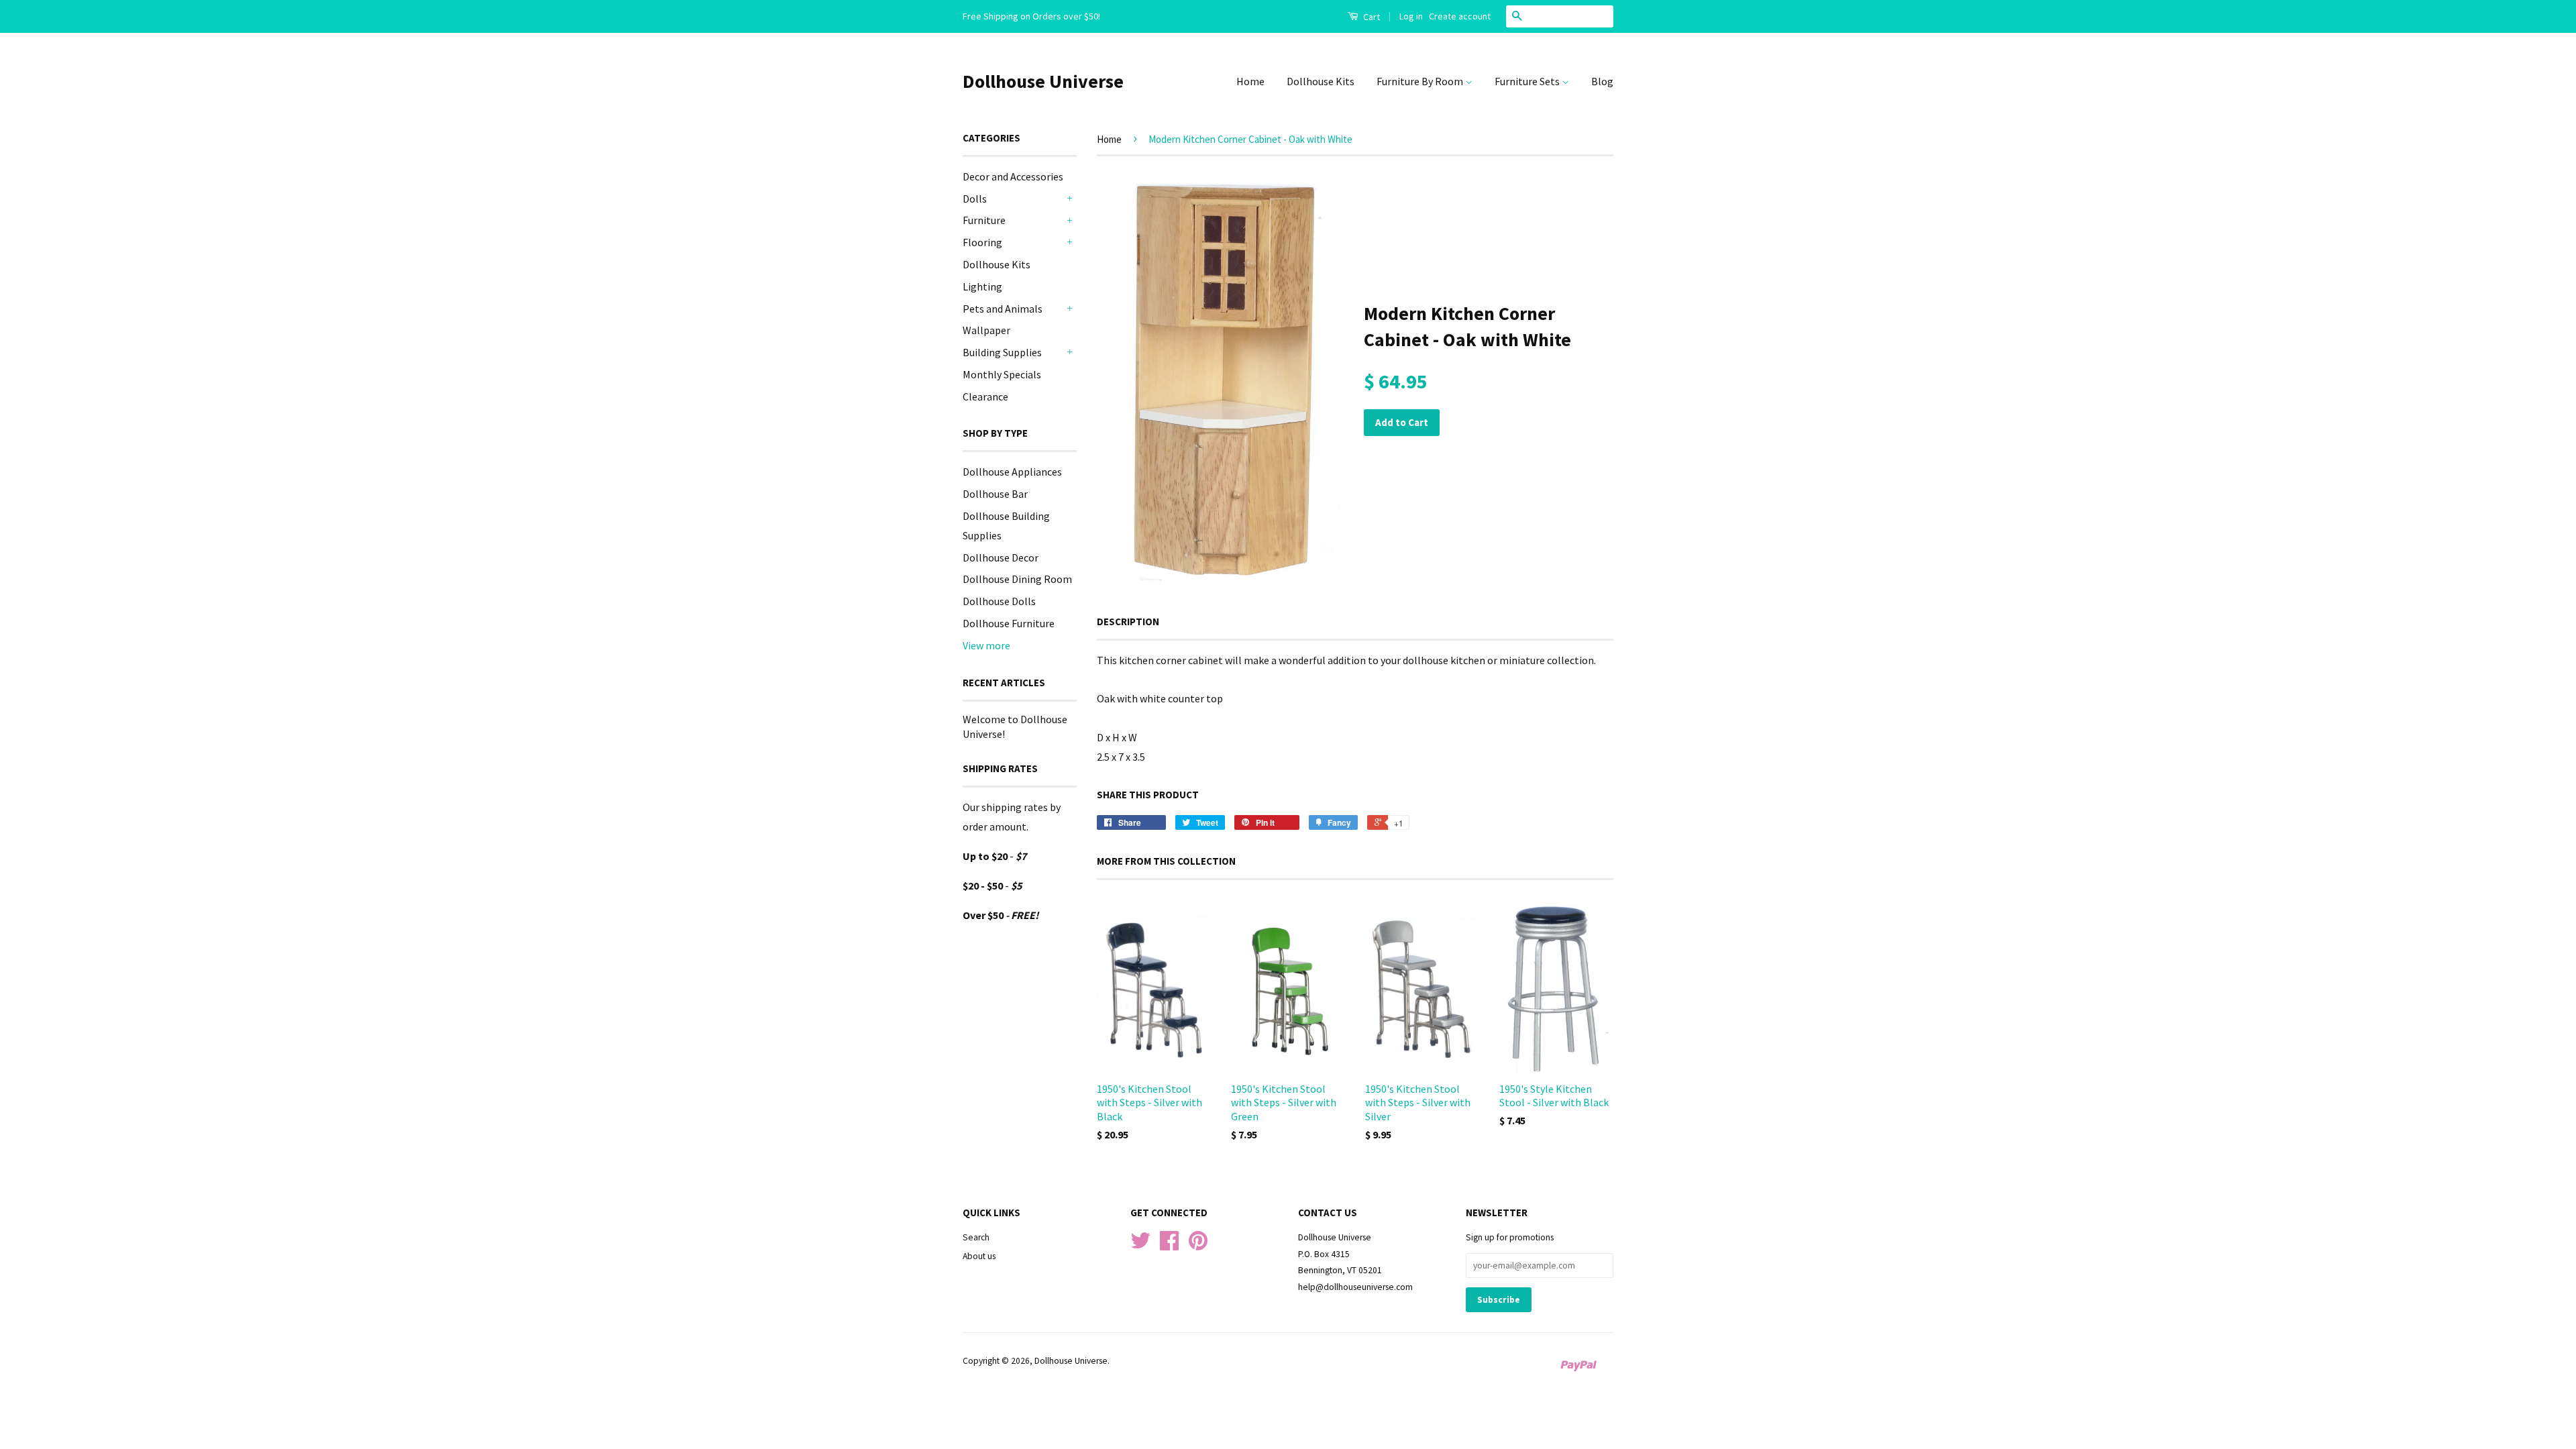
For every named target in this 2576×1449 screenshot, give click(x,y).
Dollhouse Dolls (999, 601)
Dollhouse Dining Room (1017, 579)
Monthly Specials (1002, 374)
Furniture (984, 220)
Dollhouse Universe (1043, 81)
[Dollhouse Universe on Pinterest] (1198, 1245)
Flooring (982, 242)
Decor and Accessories (1013, 176)
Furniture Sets (1528, 81)
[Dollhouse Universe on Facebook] (1169, 1245)
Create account (1460, 16)
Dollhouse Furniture (1009, 623)
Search (976, 1237)
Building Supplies (1002, 352)
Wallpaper (986, 330)
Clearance (985, 396)
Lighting (982, 286)
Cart (1371, 17)
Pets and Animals (1003, 309)
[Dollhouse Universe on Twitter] (1140, 1245)
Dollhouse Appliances (1012, 472)
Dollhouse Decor (1001, 557)
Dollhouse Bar (995, 494)
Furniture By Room (1421, 81)
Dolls (975, 199)
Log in (1411, 16)
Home (1250, 81)
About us (979, 1256)
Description (1128, 622)
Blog (1602, 81)
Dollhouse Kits (1321, 81)
